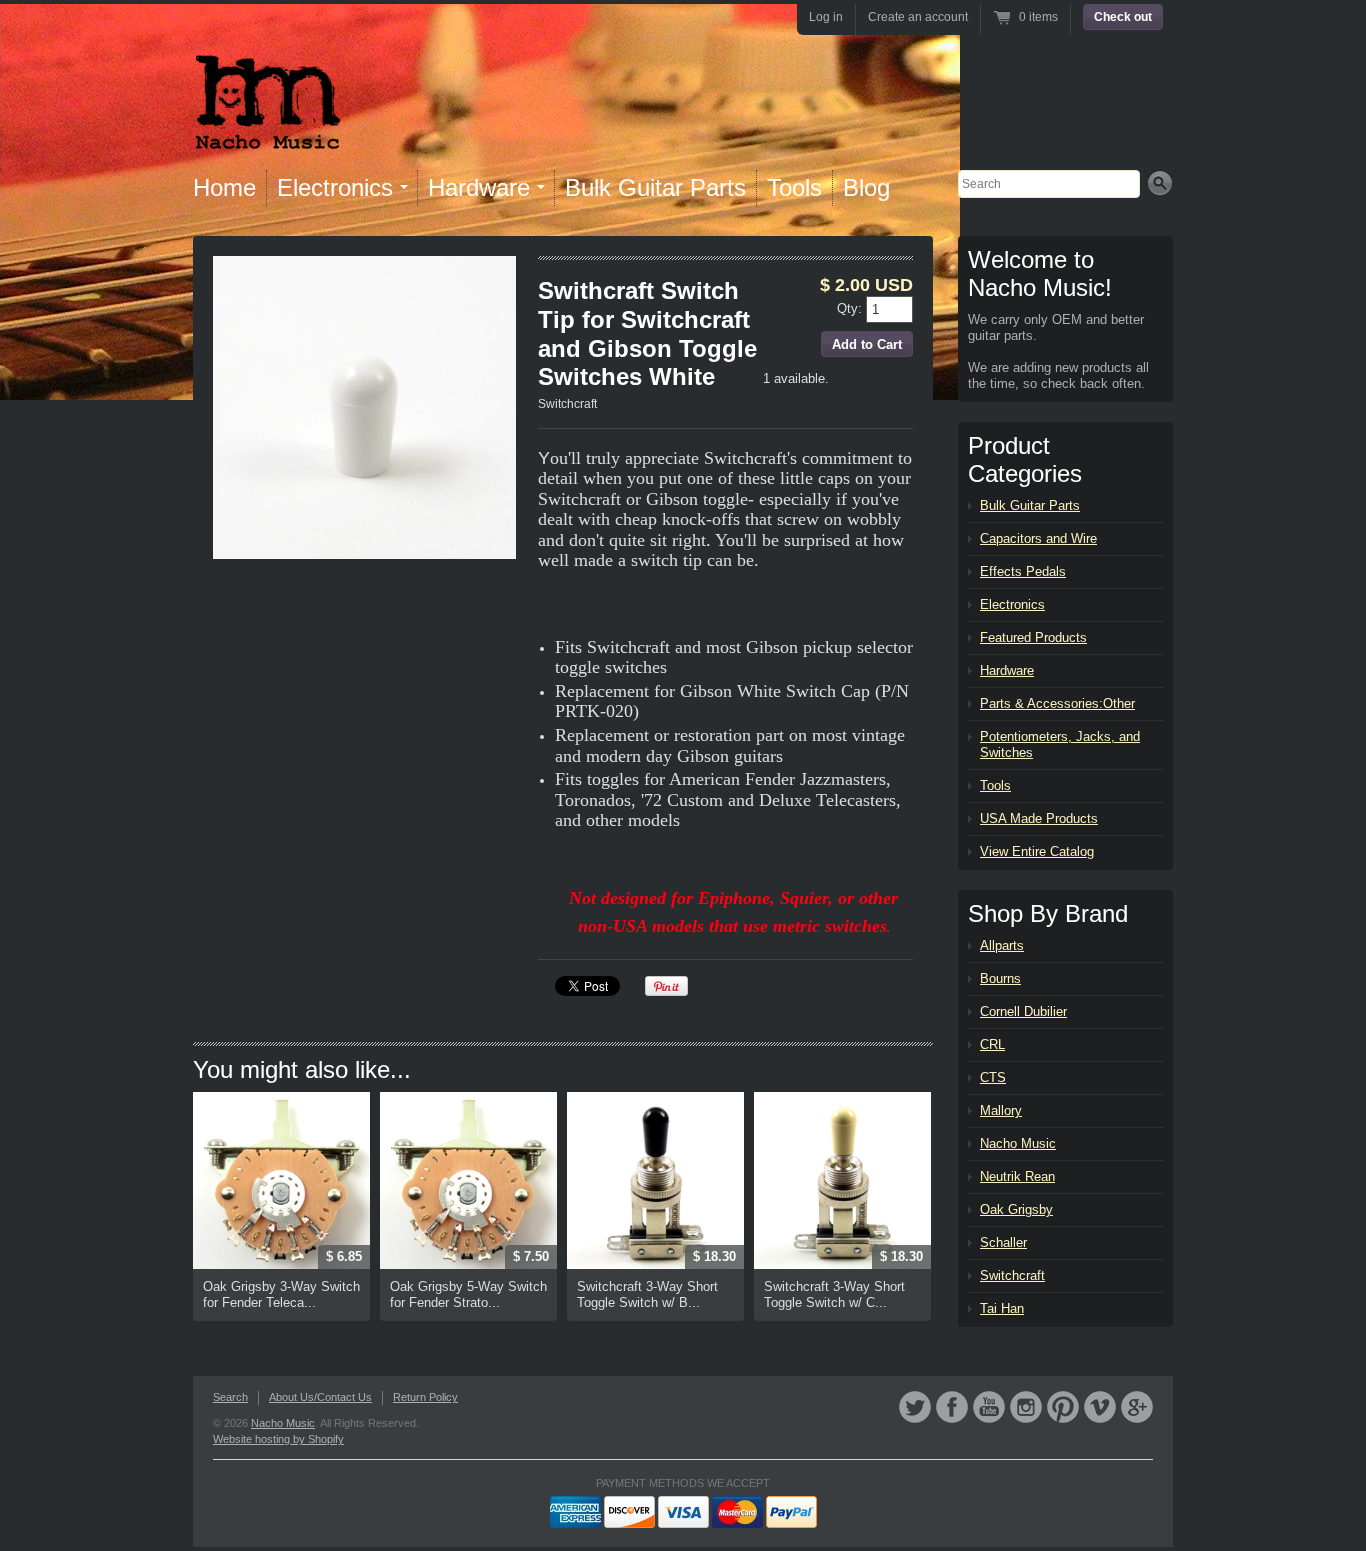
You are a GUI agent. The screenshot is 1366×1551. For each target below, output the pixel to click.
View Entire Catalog (1037, 851)
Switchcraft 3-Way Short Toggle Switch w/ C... (834, 1294)
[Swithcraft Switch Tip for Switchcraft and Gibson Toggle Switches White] (364, 407)
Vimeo (1100, 1407)
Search (230, 1397)
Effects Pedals (1023, 571)
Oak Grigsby (1016, 1209)
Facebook (952, 1407)
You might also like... (302, 1069)
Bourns (1000, 978)
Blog (866, 187)
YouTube (989, 1407)
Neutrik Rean (1017, 1176)
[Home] (267, 137)
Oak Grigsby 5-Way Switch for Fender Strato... (468, 1294)
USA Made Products (1039, 818)
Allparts (1002, 945)
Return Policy (425, 1397)
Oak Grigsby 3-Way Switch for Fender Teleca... (281, 1294)
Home (224, 187)
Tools (794, 187)
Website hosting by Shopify (278, 1439)
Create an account (918, 17)
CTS (993, 1077)
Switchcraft (567, 404)
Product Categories (1025, 459)
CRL (992, 1044)
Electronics (1012, 604)
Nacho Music (1018, 1143)
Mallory (1001, 1110)
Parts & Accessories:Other (1057, 703)
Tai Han (1002, 1308)
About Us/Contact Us (320, 1397)
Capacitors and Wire (1038, 538)
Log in (826, 17)
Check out (1123, 17)
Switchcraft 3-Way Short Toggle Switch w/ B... (647, 1294)
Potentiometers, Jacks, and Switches (1060, 744)
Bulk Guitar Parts (655, 187)
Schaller (1003, 1242)
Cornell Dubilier (1023, 1011)
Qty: (851, 307)
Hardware (1007, 670)
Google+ (1137, 1407)
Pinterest (1063, 1407)
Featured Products (1033, 637)
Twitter (915, 1407)
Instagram (1026, 1407)
